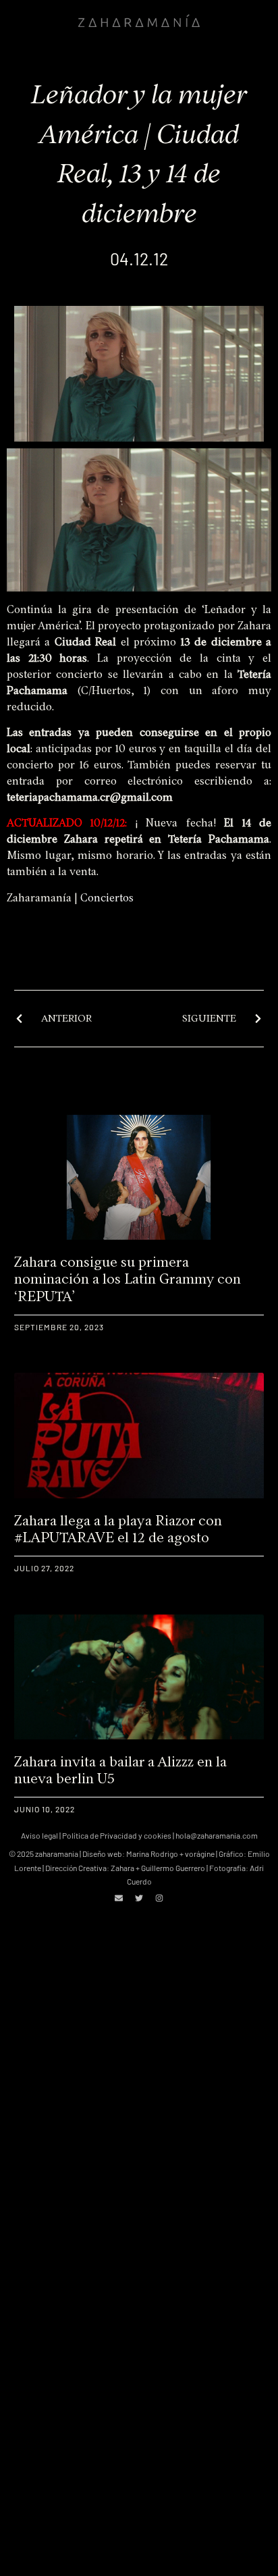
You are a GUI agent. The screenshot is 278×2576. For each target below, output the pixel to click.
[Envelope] (119, 1898)
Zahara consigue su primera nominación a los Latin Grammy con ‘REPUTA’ (128, 1279)
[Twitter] (139, 1898)
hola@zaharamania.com (217, 1835)
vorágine (200, 1854)
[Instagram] (159, 1898)
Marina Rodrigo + (156, 1854)
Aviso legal (39, 1835)
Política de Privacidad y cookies (117, 1835)
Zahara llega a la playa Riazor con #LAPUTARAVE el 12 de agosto (118, 1529)
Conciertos (107, 898)
